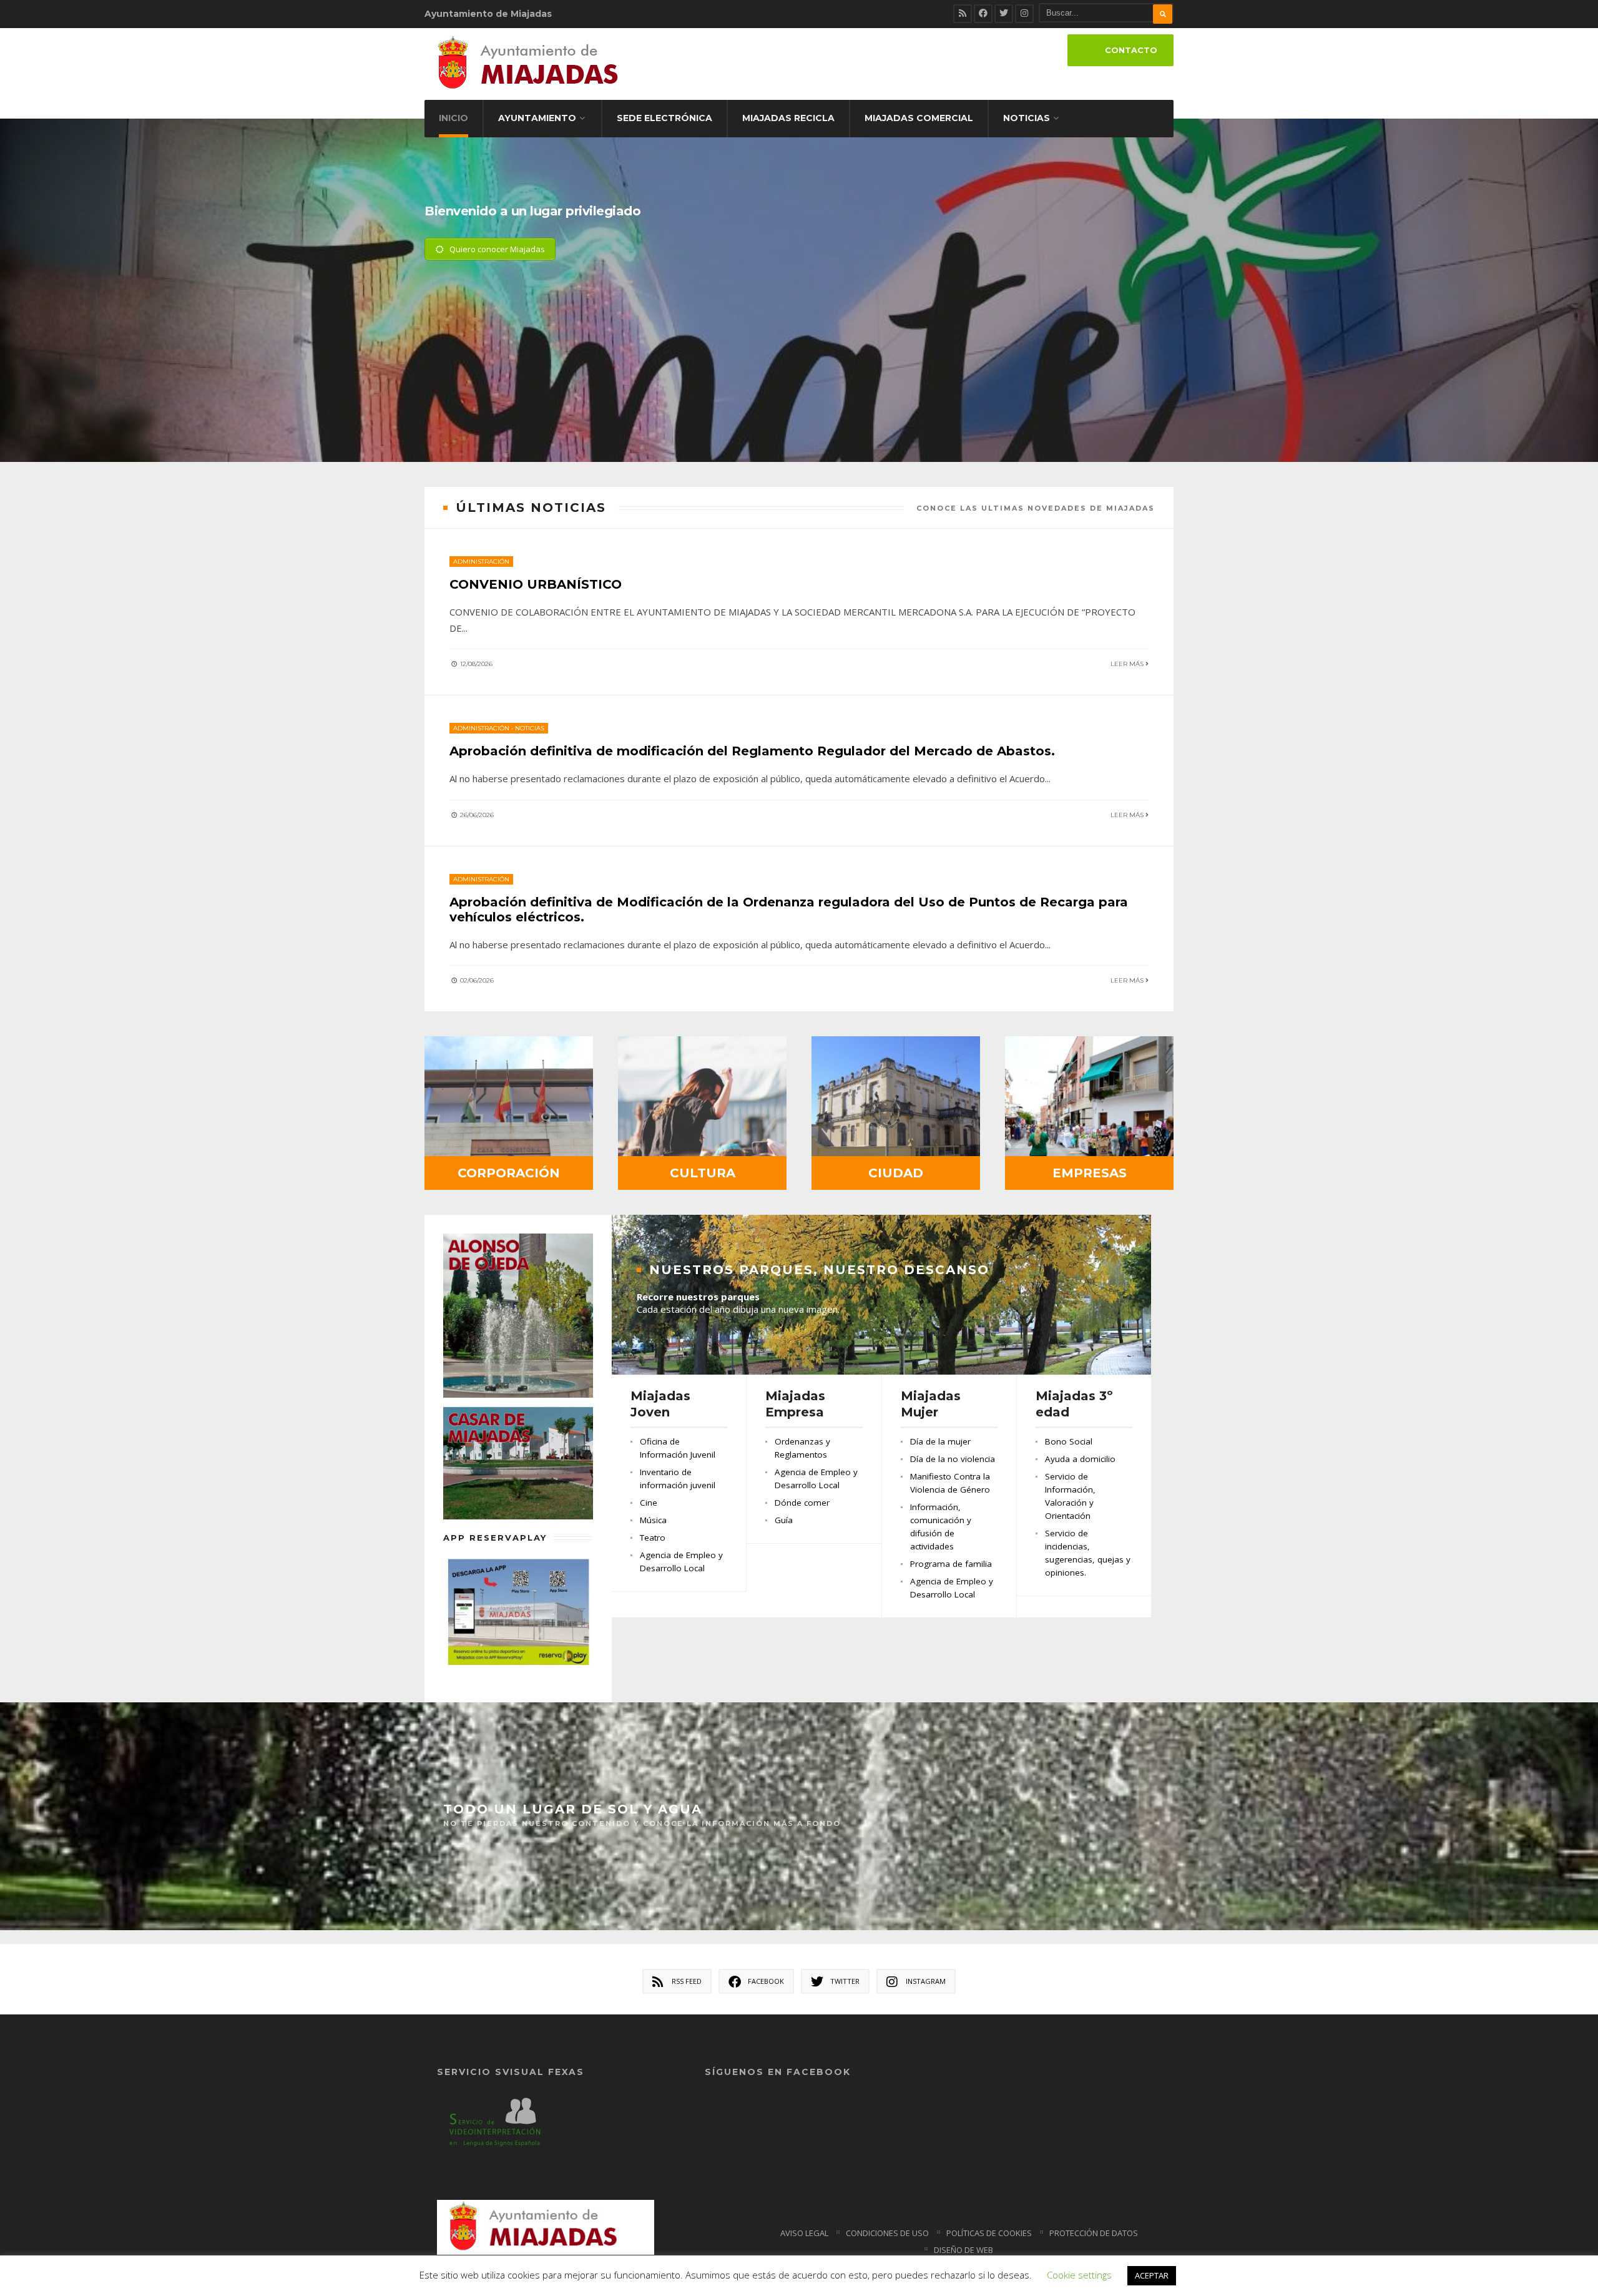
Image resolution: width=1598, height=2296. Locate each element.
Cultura (703, 1173)
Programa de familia (951, 1564)
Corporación (509, 1173)
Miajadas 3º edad (1074, 1404)
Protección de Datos (1094, 2233)
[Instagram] (1024, 14)
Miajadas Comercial (919, 118)
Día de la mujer (940, 1441)
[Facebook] (983, 14)
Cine (649, 1503)
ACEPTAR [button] (1152, 2275)
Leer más (1128, 664)
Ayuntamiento (537, 118)
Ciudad (896, 1173)
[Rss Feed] (963, 14)
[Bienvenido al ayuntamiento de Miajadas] (799, 388)
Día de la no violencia (953, 1459)
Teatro (653, 1538)
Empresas (1090, 1173)
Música (653, 1520)
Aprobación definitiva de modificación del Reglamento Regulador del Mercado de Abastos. (752, 751)
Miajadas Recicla (788, 118)
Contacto (1131, 50)
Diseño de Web (963, 2250)
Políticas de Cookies (989, 2233)
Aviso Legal (804, 2233)
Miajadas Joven (660, 1404)
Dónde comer (802, 1503)
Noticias (1027, 118)
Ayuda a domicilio (1080, 1459)
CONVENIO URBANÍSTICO (536, 584)
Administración (481, 562)
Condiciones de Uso (887, 2233)
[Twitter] (1004, 14)
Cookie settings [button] (1079, 2275)
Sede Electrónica (664, 118)
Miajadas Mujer (931, 1404)
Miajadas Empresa (795, 1404)
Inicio (453, 118)
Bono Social (1069, 1441)
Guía (784, 1520)
